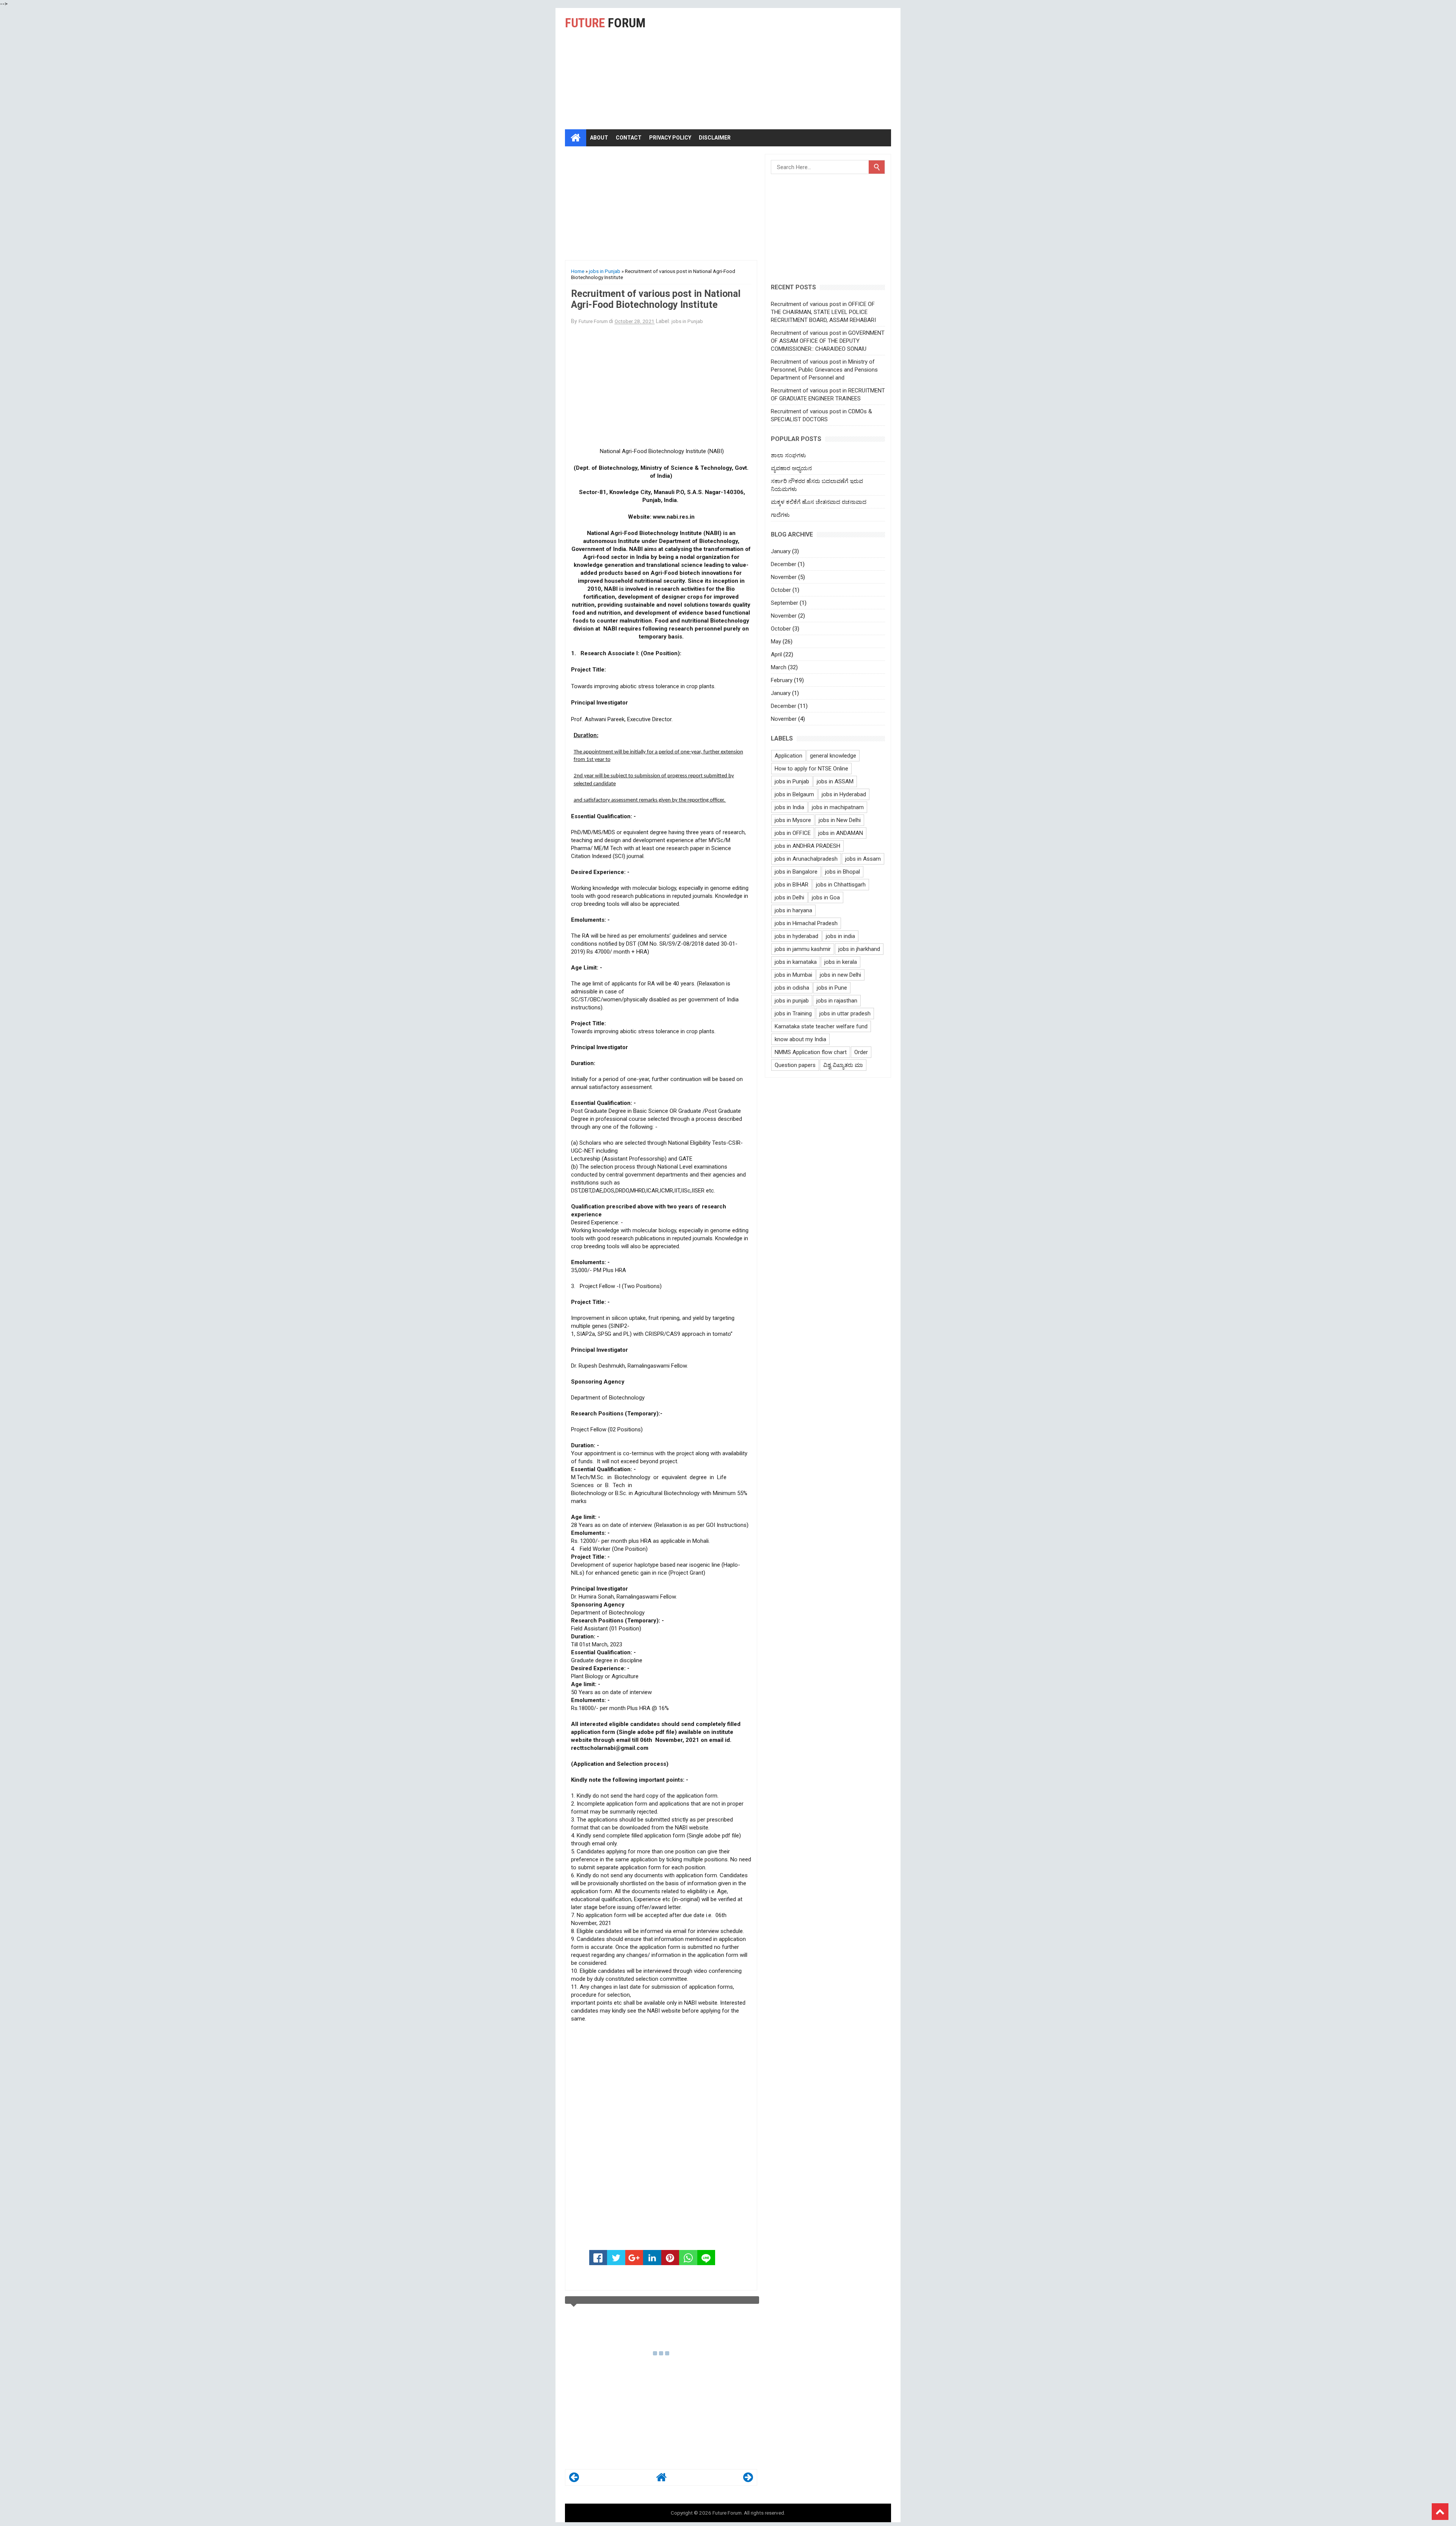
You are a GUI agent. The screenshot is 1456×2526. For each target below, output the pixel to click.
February (782, 680)
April (776, 654)
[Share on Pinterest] (670, 2258)
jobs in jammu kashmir (803, 949)
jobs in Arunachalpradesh (806, 859)
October (781, 590)
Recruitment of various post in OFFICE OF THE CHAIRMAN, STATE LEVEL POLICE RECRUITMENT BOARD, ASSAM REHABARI (823, 312)
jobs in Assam (863, 859)
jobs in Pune (832, 988)
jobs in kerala (841, 962)
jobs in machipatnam (838, 807)
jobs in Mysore (793, 820)
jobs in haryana (793, 910)
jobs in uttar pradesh (845, 1014)
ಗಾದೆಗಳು (780, 515)
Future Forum (727, 2513)
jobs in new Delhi (840, 975)
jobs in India (789, 807)
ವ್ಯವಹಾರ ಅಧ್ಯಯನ (791, 468)
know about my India (800, 1039)
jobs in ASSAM (835, 781)
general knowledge (833, 756)
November (784, 577)
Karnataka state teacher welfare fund (821, 1026)
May (776, 642)
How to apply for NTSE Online (811, 769)
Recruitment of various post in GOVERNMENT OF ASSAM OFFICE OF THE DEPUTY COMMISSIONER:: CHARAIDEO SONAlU (828, 341)
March (779, 667)
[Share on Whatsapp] (688, 2258)
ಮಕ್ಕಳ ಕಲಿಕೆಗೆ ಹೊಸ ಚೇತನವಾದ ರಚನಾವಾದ (819, 502)
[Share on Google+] (634, 2258)
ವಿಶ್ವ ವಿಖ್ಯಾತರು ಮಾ (843, 1065)
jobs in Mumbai (793, 975)
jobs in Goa (826, 897)
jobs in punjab (792, 1001)
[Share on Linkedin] (652, 2258)
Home (578, 271)
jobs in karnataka (796, 962)
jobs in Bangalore (796, 872)
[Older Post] (748, 2479)
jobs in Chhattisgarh (841, 885)
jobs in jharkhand (859, 949)
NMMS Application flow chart (811, 1052)
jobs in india (840, 936)
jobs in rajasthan (837, 1001)
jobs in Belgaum (794, 794)
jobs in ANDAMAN (841, 833)
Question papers (795, 1065)
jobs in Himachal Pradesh (806, 923)
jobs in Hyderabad (844, 794)
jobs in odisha (792, 988)
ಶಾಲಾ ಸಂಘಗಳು (788, 455)
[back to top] (1440, 2512)
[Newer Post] (574, 2479)
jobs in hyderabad (796, 936)
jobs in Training (793, 1014)
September (784, 603)
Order (861, 1052)
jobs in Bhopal (843, 872)
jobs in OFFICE (793, 833)
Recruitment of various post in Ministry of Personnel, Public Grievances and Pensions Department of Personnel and (824, 370)
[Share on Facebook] (598, 2258)
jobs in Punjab (605, 271)
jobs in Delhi (789, 897)
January (781, 551)
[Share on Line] (706, 2258)
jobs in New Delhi (840, 820)
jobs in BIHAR (792, 885)
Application (788, 756)
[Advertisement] (799, 69)
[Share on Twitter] (616, 2258)
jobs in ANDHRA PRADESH (807, 846)
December (784, 564)
